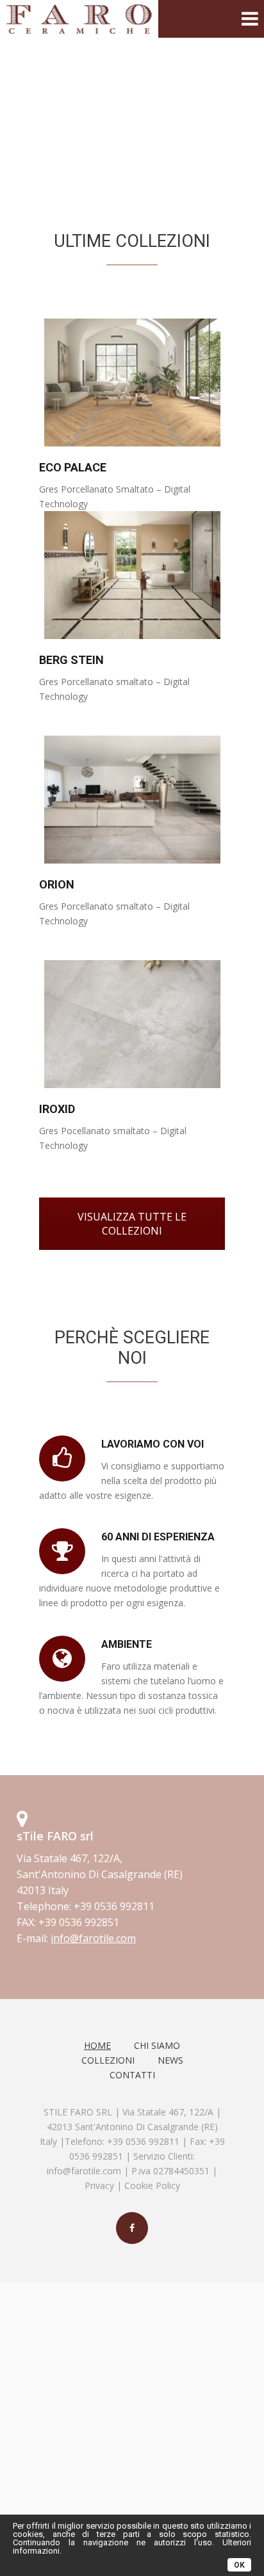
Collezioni (108, 2060)
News (170, 2060)
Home (97, 2045)
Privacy (99, 2185)
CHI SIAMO (130, 130)
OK (239, 2565)
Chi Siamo (157, 2045)
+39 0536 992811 (143, 2141)
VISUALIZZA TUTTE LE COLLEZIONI (132, 1224)
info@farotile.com (84, 2171)
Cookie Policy (152, 2185)
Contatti (132, 2075)
